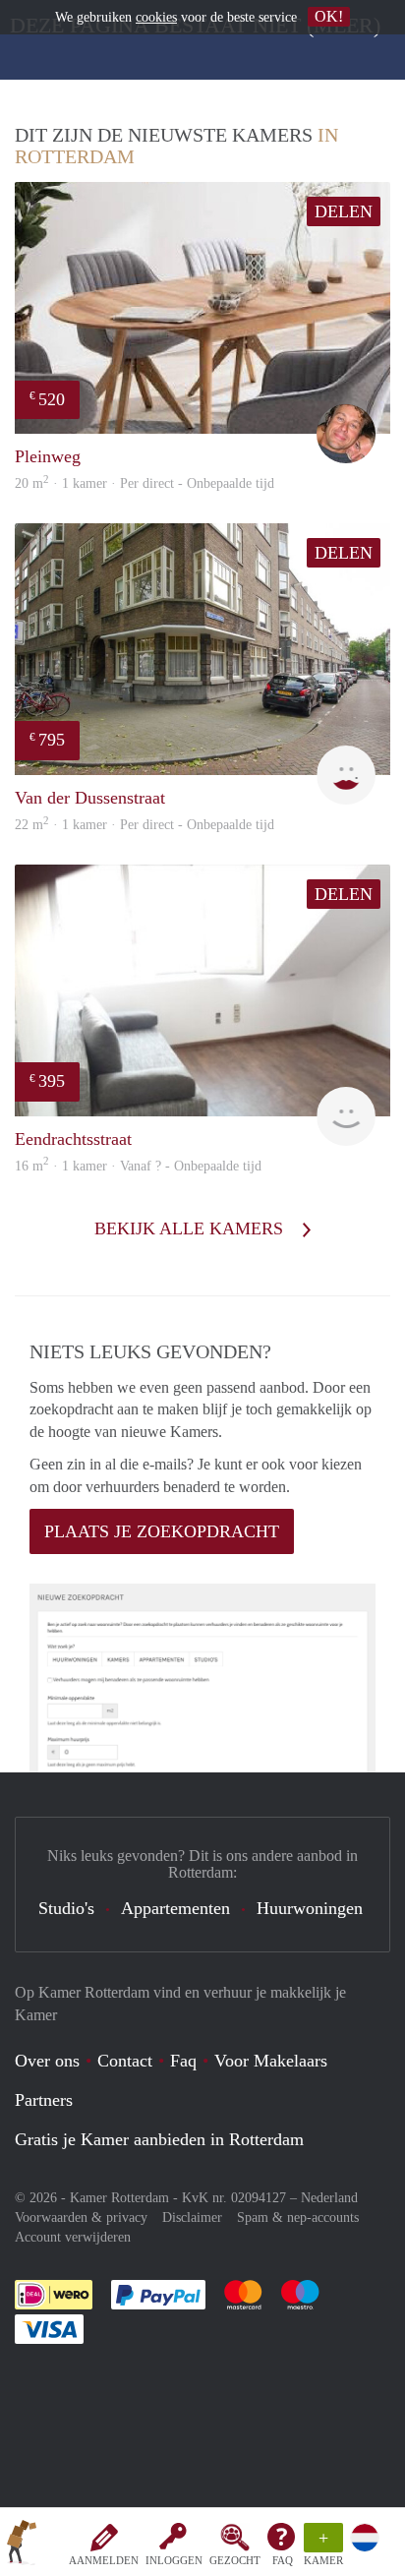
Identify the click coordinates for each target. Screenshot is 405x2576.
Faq (183, 2061)
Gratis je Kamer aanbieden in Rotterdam (159, 2139)
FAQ (283, 2560)
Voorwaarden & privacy (81, 2217)
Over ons (47, 2061)
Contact (125, 2061)
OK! (329, 16)
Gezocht (235, 2560)
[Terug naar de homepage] (22, 2546)
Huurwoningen (310, 1908)
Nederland (329, 2198)
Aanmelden (104, 2560)
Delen (344, 211)
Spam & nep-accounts (298, 2217)
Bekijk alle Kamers (191, 1228)
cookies (156, 17)
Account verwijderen (73, 2237)
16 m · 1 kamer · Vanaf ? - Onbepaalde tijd (138, 1166)
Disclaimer (192, 2217)
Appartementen (175, 1908)
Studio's (66, 1908)
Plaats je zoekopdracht (162, 1531)
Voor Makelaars (271, 2061)
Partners (44, 2100)
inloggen (174, 2560)
